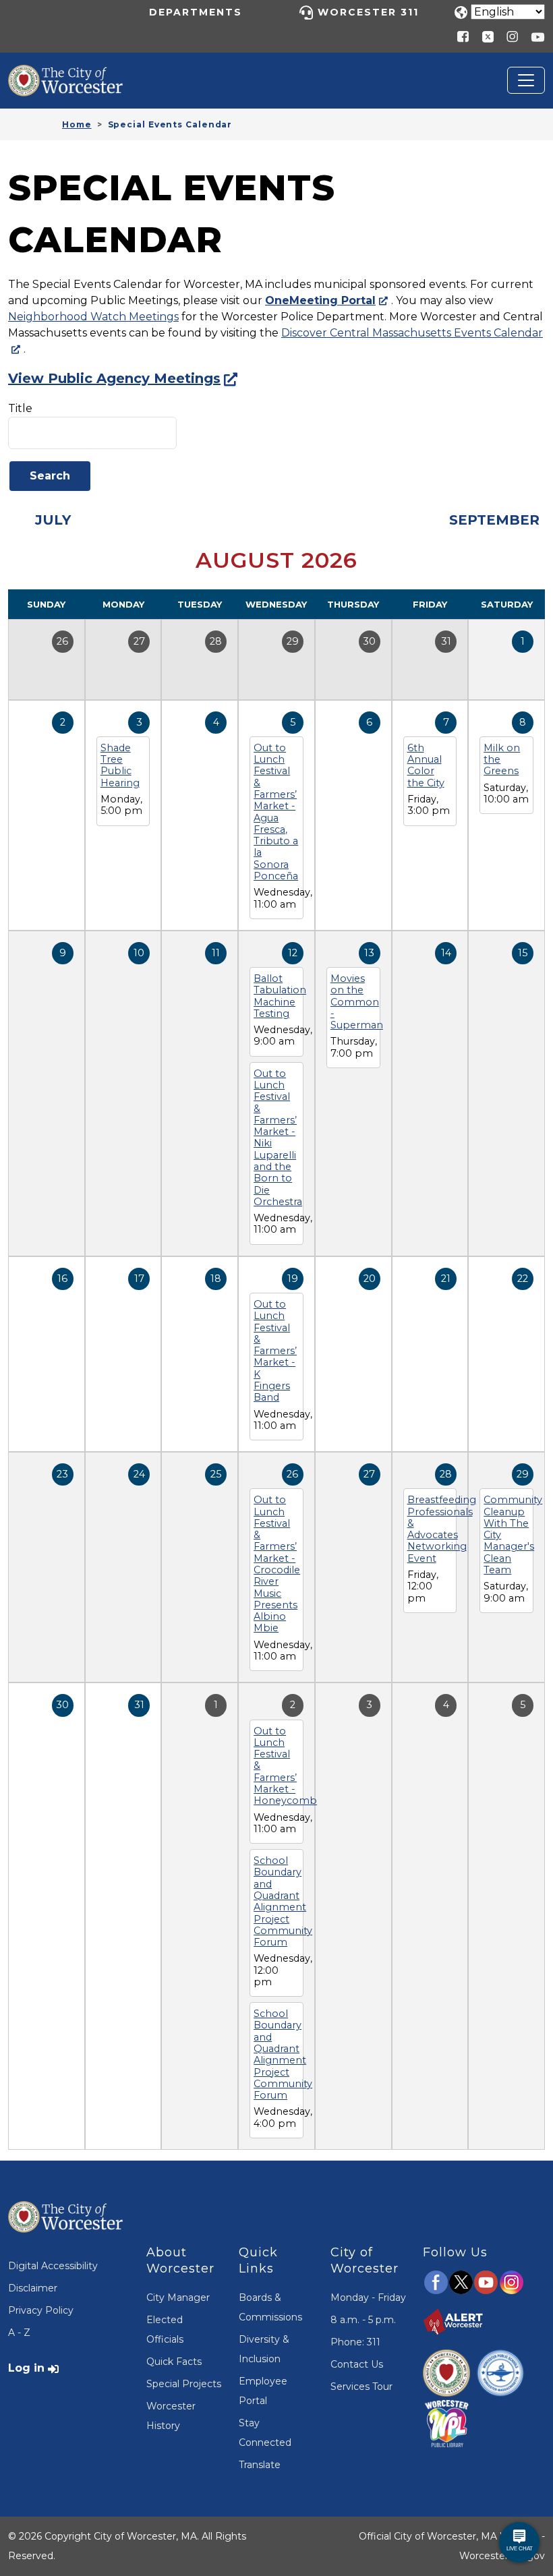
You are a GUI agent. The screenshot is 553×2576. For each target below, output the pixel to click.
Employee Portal (263, 2391)
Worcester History (171, 2416)
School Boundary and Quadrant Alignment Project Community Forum (283, 1901)
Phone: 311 (355, 2342)
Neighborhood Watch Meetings (93, 317)
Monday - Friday (368, 2297)
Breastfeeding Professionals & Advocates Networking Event (442, 1529)
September (494, 520)
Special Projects (184, 2384)
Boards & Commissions (270, 2307)
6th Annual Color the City (426, 765)
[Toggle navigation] (526, 80)
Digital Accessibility (53, 2266)
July (53, 520)
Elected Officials (165, 2330)
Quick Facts (174, 2362)
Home (77, 124)
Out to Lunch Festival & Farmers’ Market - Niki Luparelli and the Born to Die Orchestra (278, 1138)
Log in (26, 2368)
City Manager (178, 2297)
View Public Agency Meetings (114, 378)
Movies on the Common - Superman (357, 1002)
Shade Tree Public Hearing (120, 765)
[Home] (76, 75)
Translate (260, 2465)
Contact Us (357, 2364)
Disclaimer (33, 2288)
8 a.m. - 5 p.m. (363, 2320)
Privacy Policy (41, 2310)
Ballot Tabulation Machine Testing (280, 996)
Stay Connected (265, 2433)
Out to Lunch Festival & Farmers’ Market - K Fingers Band (275, 1351)
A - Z (19, 2333)
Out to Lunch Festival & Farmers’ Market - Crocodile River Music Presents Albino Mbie (277, 1564)
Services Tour (361, 2387)
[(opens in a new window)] (483, 36)
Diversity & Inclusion (264, 2349)
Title (20, 408)
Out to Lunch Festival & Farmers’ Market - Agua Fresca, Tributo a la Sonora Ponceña (276, 812)
